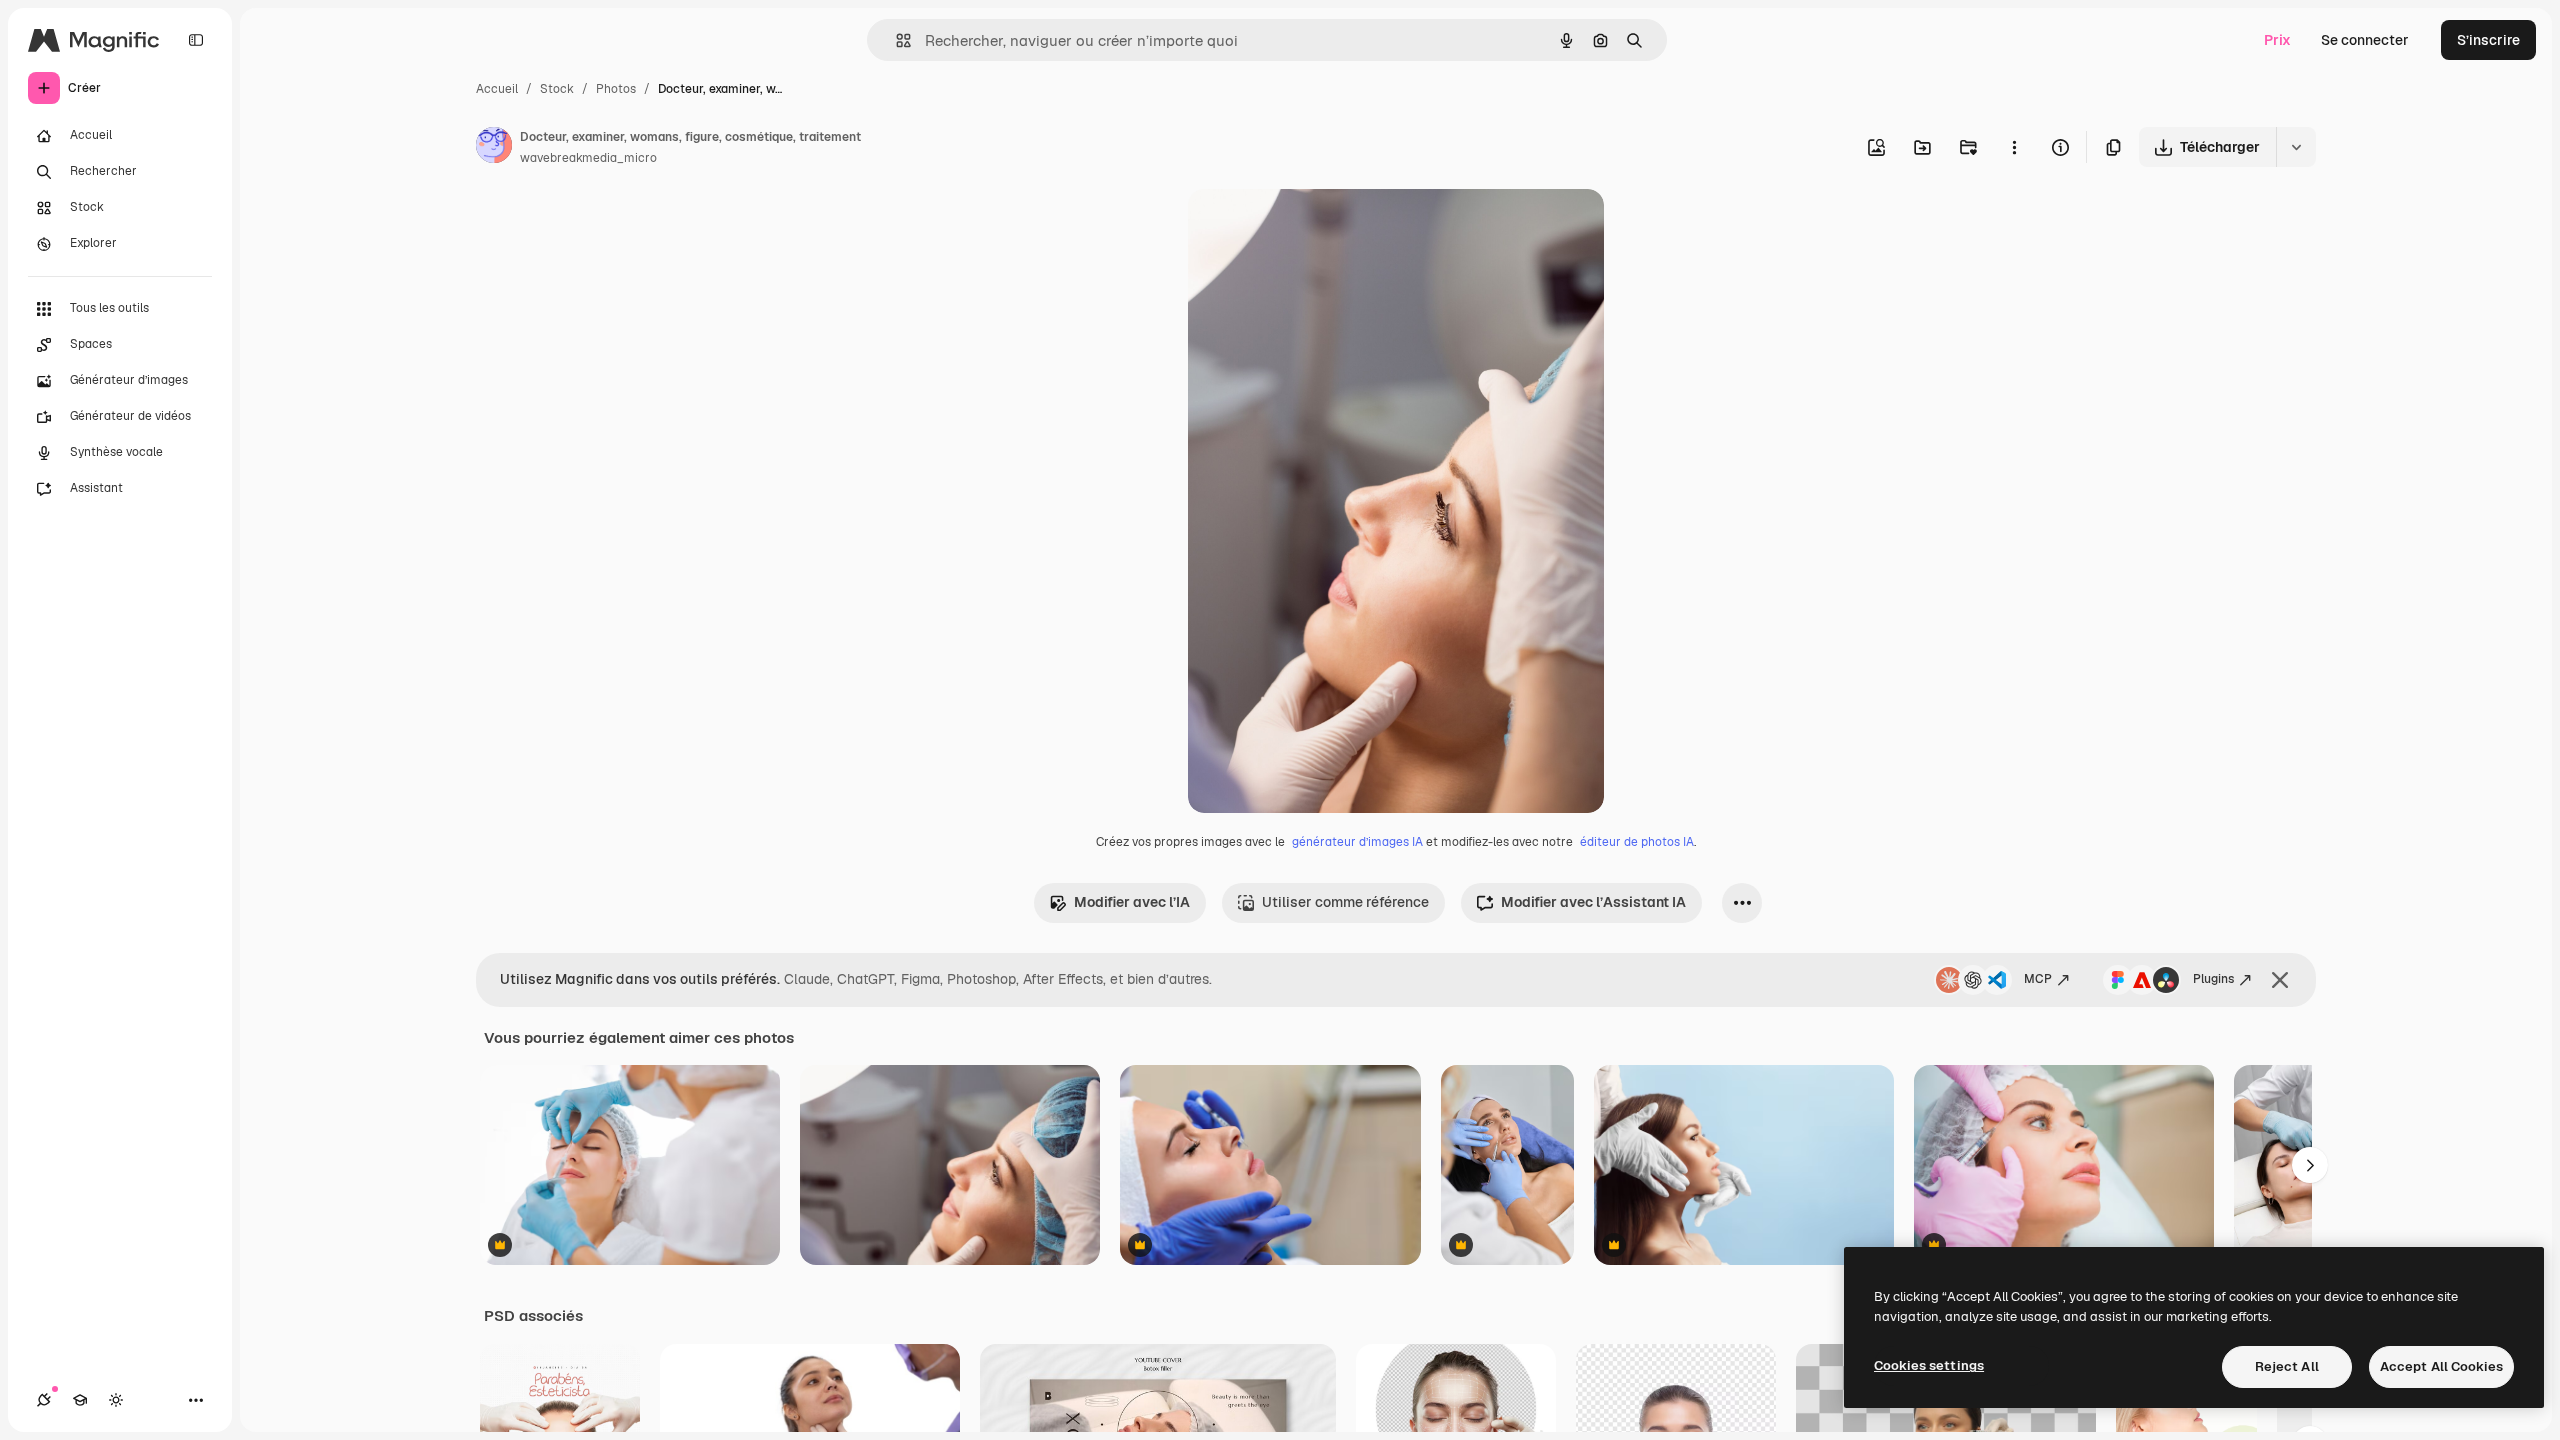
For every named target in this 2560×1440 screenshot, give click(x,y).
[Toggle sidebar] (196, 40)
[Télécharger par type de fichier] (2296, 147)
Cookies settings (1929, 1365)
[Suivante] (2310, 1165)
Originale (1320, 227)
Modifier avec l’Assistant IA (1593, 902)
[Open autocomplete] (895, 40)
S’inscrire (2488, 40)
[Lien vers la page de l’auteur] (494, 148)
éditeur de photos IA (1637, 842)
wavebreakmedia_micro (588, 158)
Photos (616, 89)
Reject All (2287, 1366)
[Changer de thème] (116, 1400)
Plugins (2213, 979)
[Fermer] (2280, 980)
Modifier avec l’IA (1132, 902)
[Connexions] (44, 1400)
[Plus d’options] (2014, 147)
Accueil (497, 89)
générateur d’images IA (1357, 842)
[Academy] (80, 1400)
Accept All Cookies (2441, 1366)
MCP (2038, 979)
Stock (557, 89)
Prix (2277, 40)
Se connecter (2365, 40)
